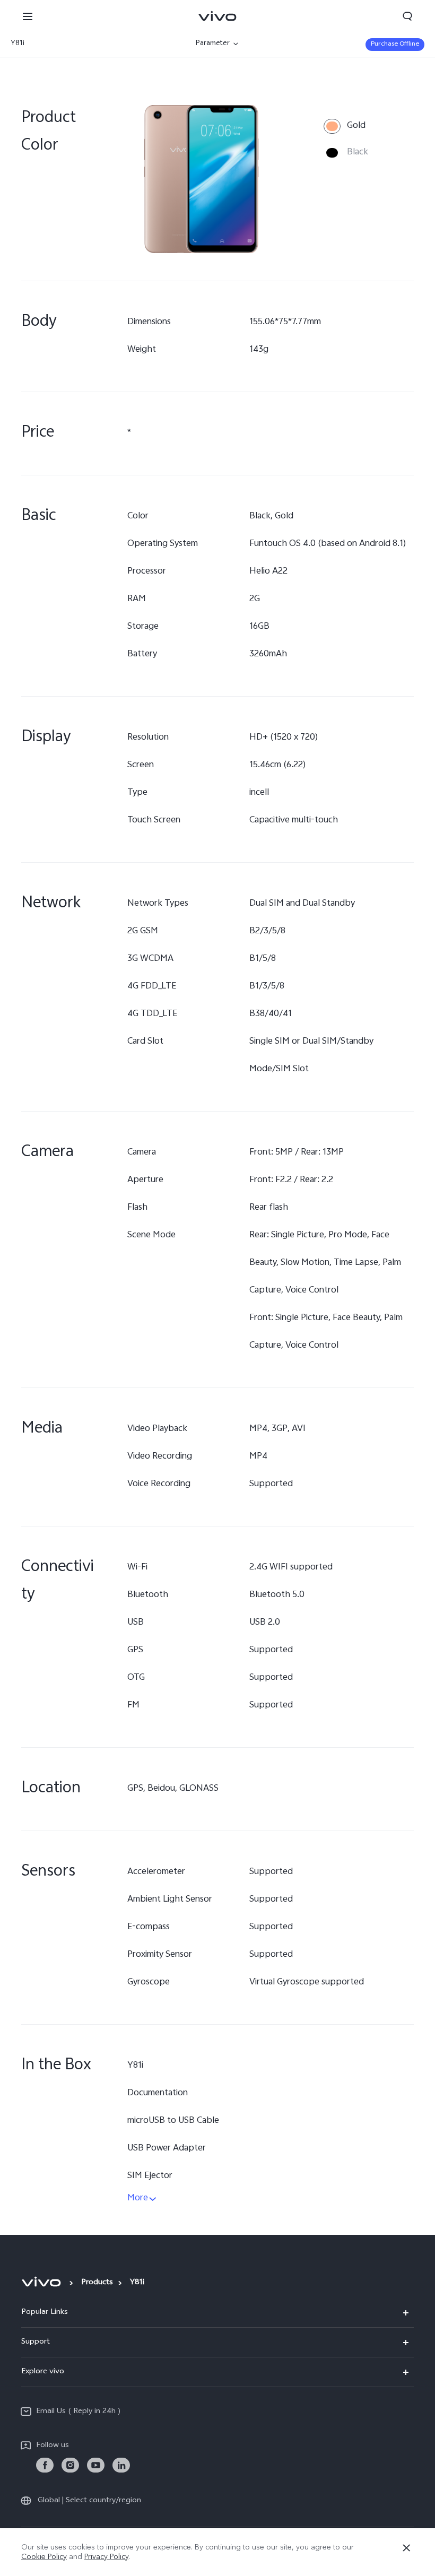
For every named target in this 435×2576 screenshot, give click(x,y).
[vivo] (43, 2282)
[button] (28, 16)
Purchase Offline (395, 45)
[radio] (345, 126)
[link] (45, 2465)
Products (97, 2283)
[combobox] (73, 44)
